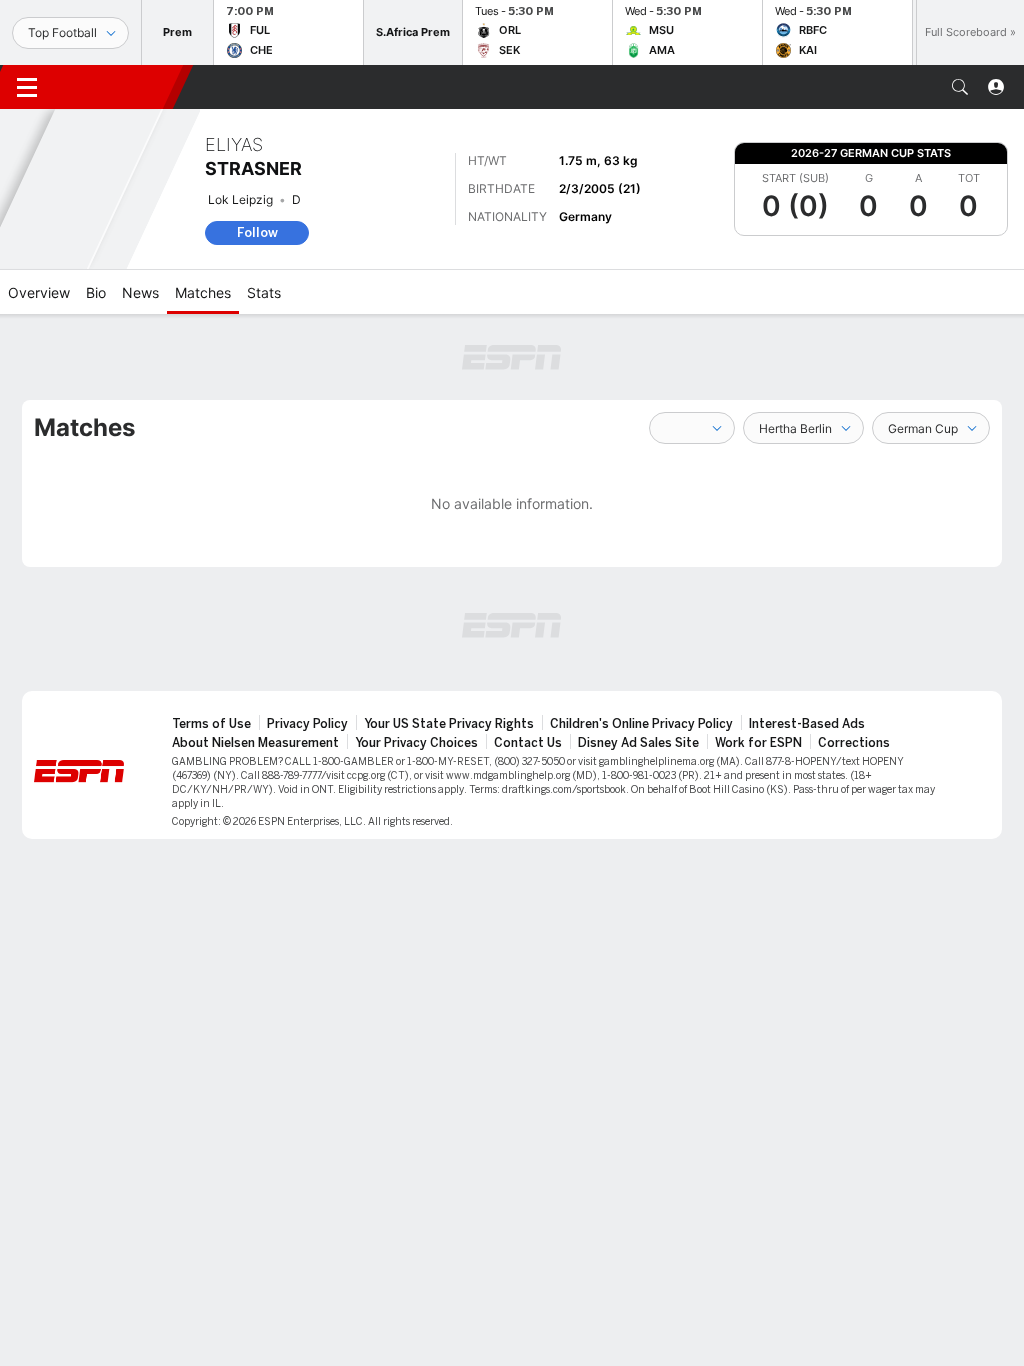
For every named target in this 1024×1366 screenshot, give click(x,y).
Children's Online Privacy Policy (641, 724)
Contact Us (528, 743)
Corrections (854, 743)
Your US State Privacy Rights (449, 724)
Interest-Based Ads (807, 724)
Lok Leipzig (240, 199)
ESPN (118, 87)
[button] (960, 87)
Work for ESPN (758, 743)
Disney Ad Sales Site (638, 743)
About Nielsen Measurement (255, 743)
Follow (257, 232)
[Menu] (27, 87)
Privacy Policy (307, 724)
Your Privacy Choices (416, 743)
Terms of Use (211, 724)
